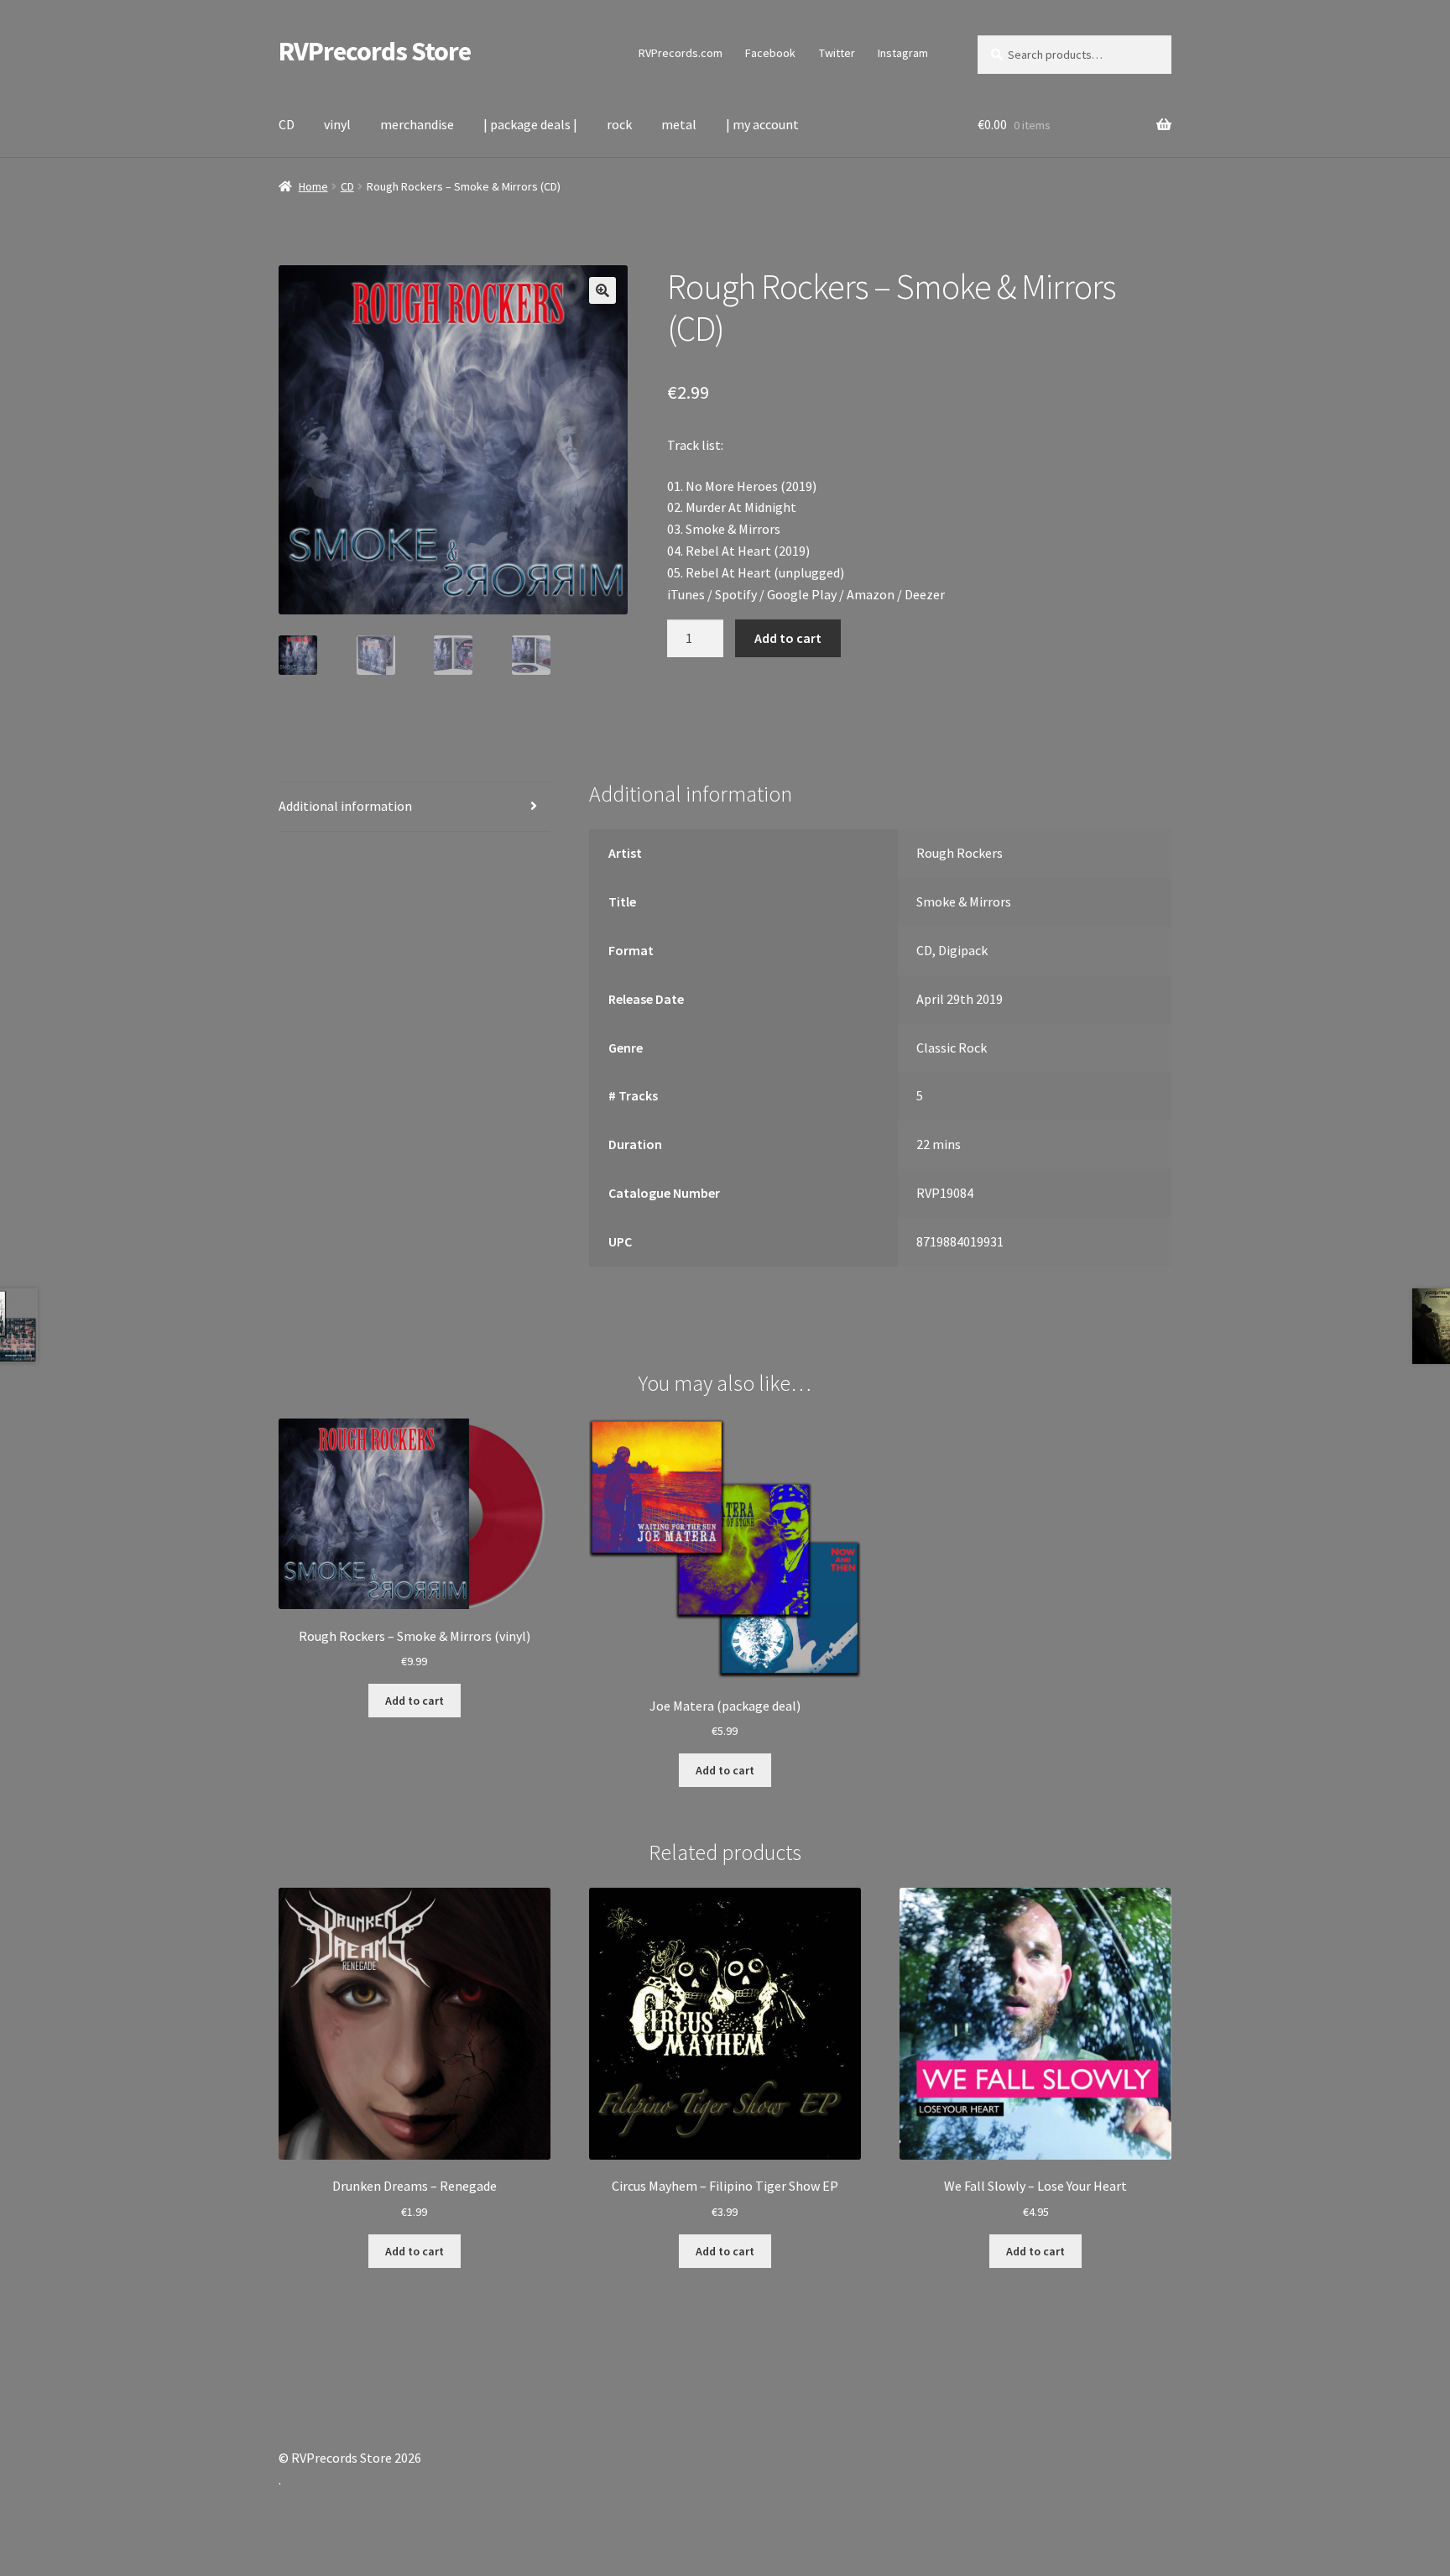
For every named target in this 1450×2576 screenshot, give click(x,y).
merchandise (417, 124)
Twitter (837, 53)
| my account (762, 124)
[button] (602, 290)
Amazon (871, 594)
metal (679, 124)
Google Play (802, 594)
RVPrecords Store (375, 51)
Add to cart (788, 638)
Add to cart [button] (415, 1701)
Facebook (770, 53)
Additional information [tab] (345, 806)
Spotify (736, 594)
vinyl (337, 124)
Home (313, 186)
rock (619, 124)
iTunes (686, 594)
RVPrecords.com (681, 53)
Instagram (903, 53)
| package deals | (530, 124)
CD (287, 124)
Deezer (925, 594)
